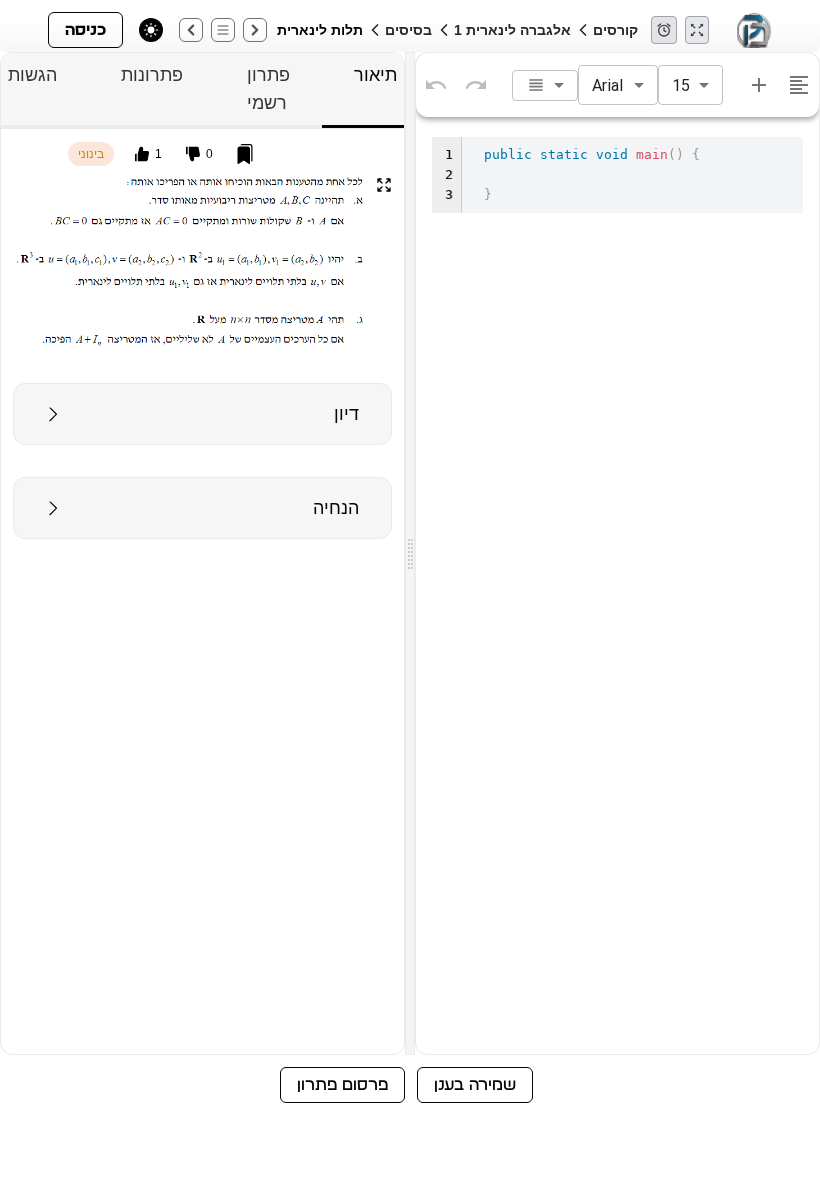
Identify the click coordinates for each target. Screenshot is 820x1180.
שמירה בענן (475, 1085)
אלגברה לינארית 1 (512, 30)
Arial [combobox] (607, 85)
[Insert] (759, 85)
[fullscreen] (384, 185)
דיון (346, 414)
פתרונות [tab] (152, 75)
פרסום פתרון (342, 1085)
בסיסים (408, 30)
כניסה (85, 30)
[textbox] (617, 591)
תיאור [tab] (375, 75)
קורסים (615, 30)
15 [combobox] (681, 85)
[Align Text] (799, 85)
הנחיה (336, 508)
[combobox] (545, 85)
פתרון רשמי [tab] (268, 89)
